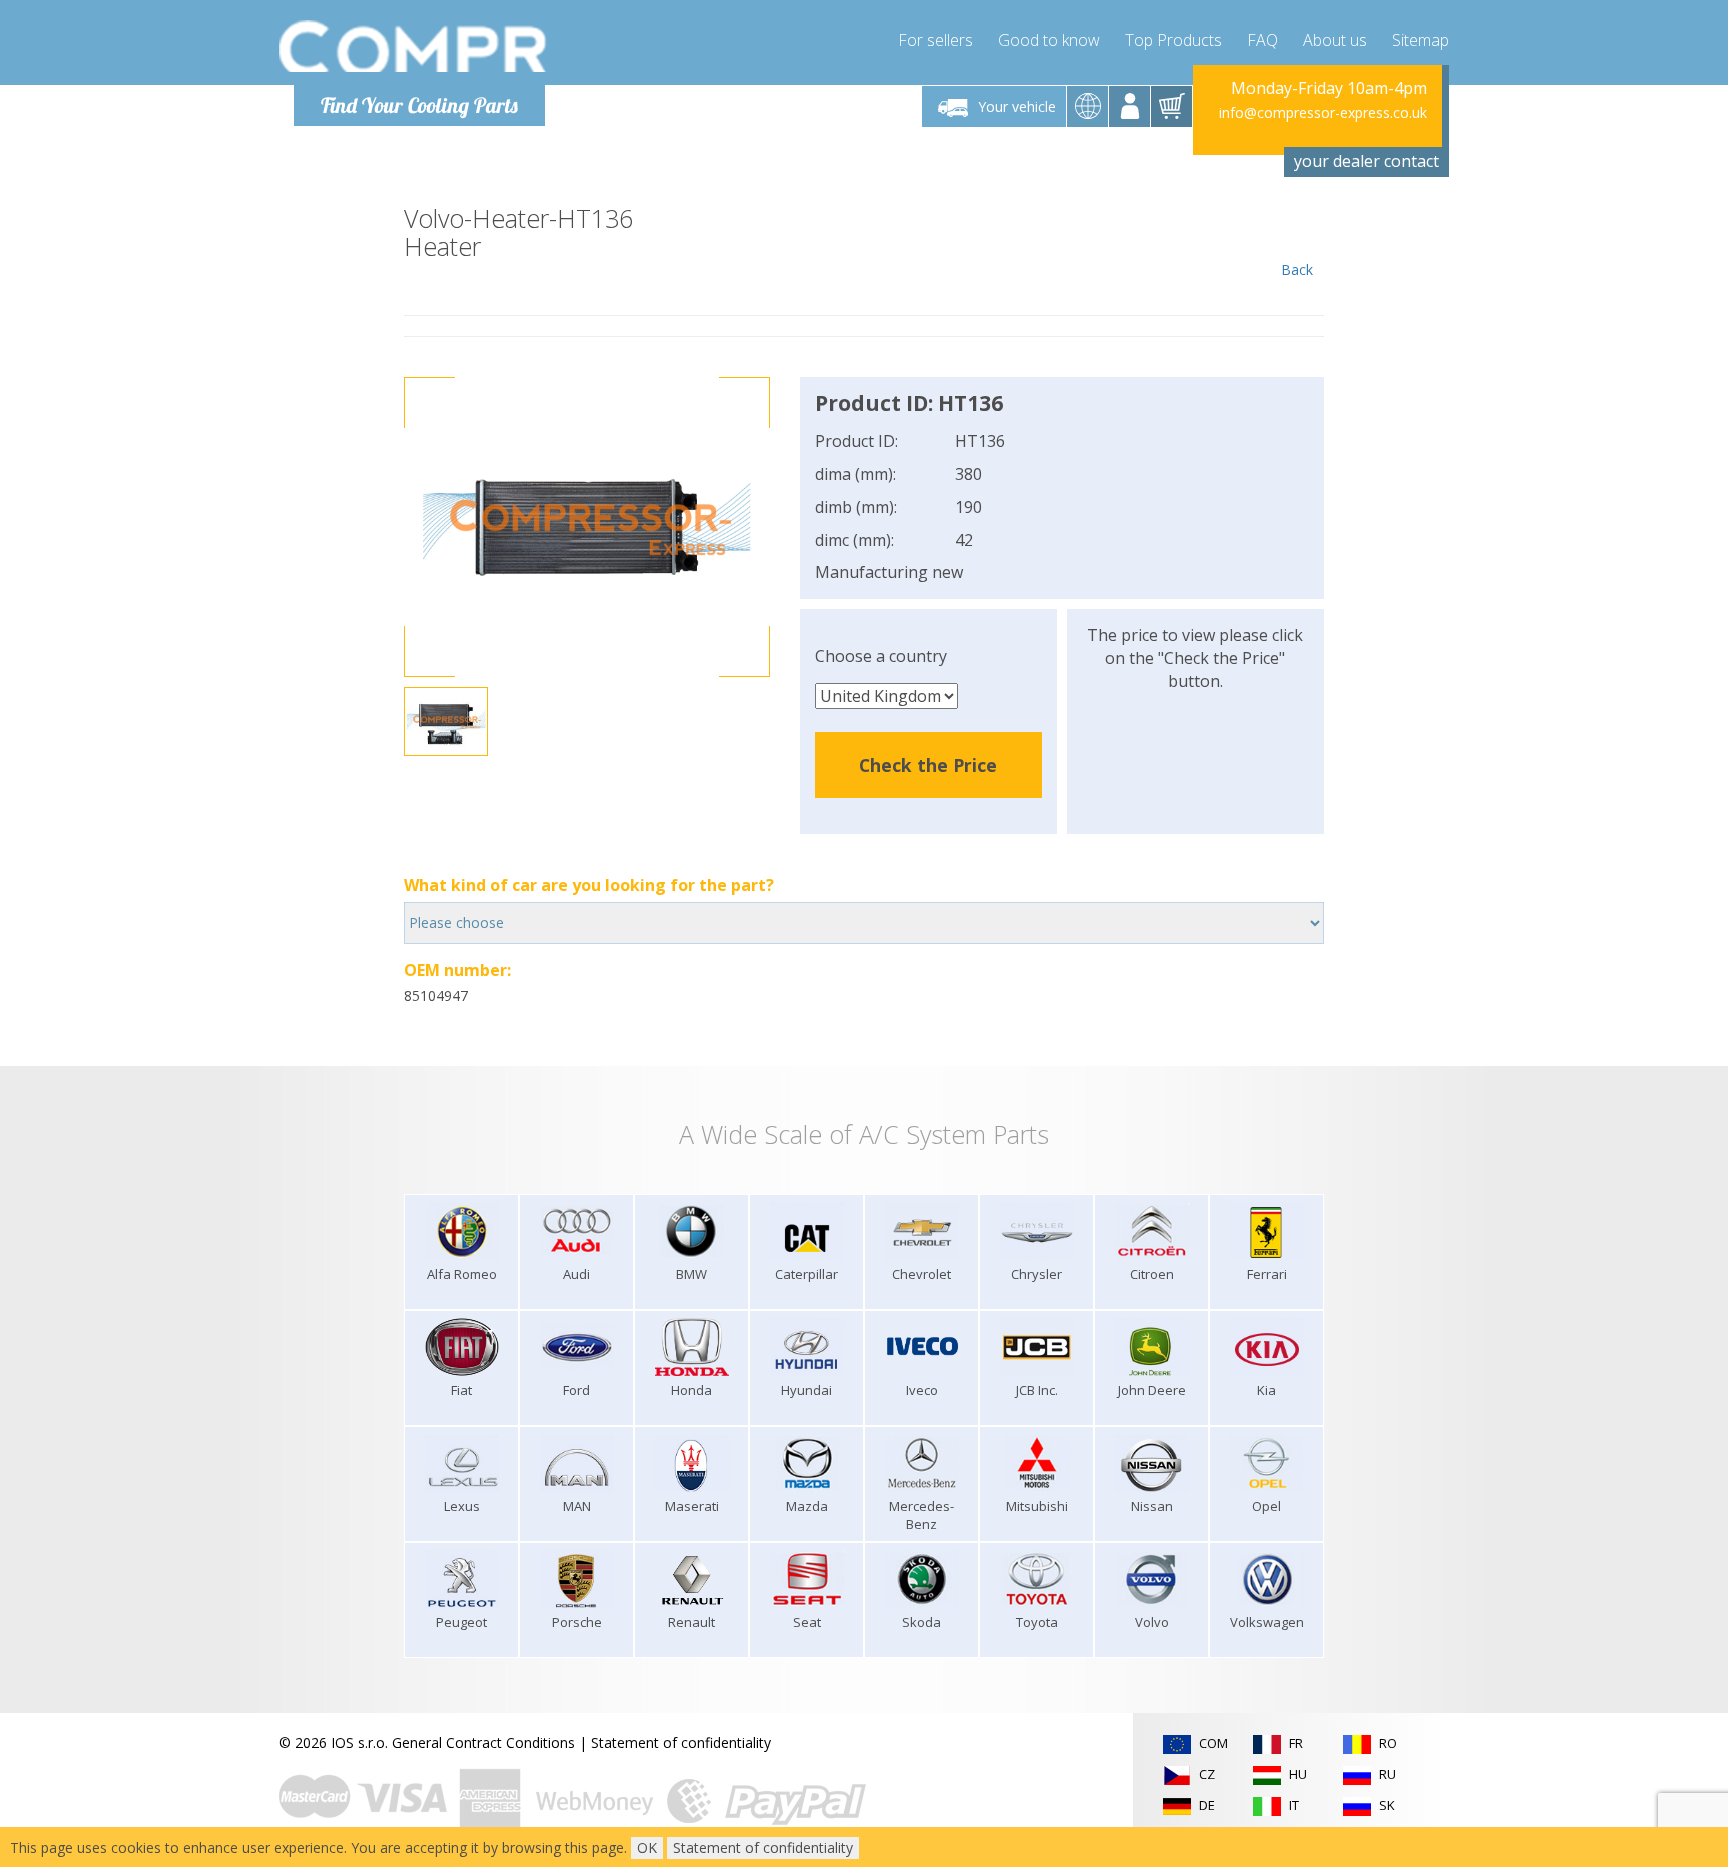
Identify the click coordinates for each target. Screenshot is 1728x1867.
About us (1335, 40)
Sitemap (1420, 40)
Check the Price (928, 765)
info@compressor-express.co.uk (1323, 112)
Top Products (1173, 40)
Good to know (1049, 40)
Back (1297, 269)
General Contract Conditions (483, 1742)
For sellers (935, 40)
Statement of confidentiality (681, 1742)
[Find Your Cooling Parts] (413, 46)
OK (647, 1847)
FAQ (1262, 40)
